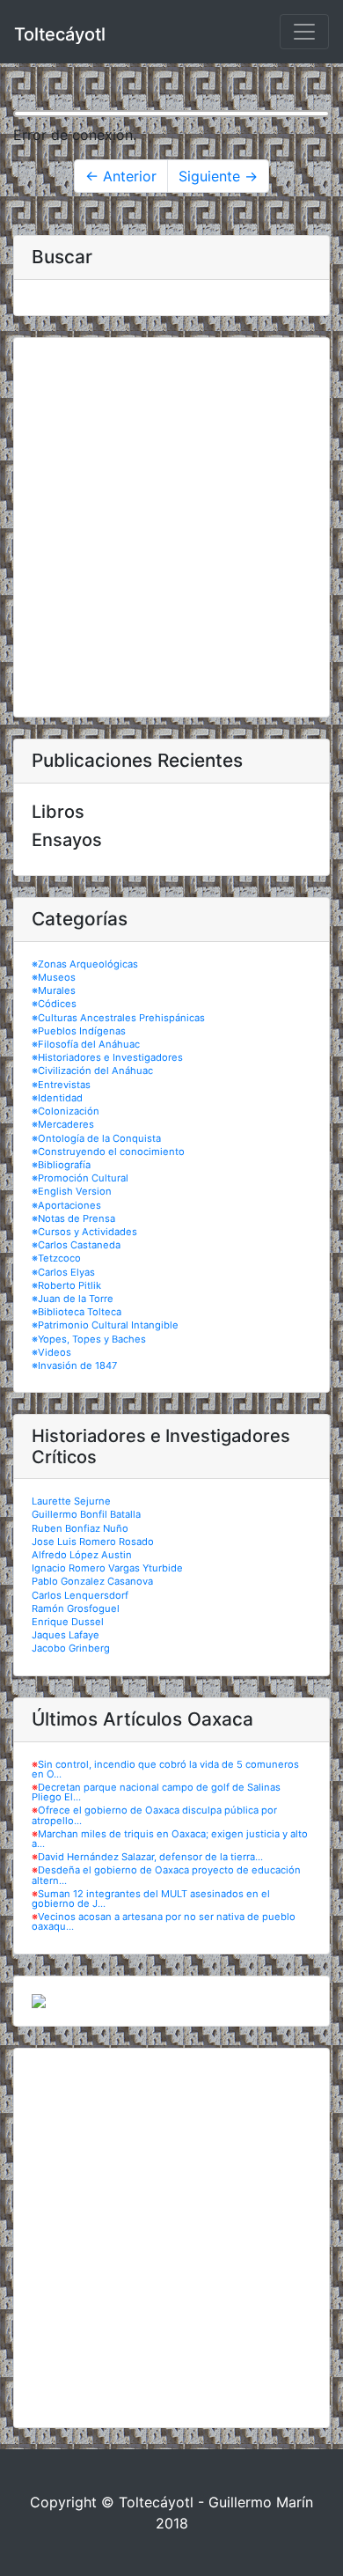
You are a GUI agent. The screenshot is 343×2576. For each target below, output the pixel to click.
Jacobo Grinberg (71, 1648)
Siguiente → (218, 176)
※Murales (54, 990)
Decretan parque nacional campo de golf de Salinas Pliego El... (156, 1792)
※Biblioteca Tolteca (77, 1312)
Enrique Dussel (68, 1622)
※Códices (54, 1004)
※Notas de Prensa (73, 1218)
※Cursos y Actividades (84, 1232)
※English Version (72, 1191)
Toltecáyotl (60, 34)
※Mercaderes (63, 1124)
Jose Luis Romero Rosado (93, 1542)
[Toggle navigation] (304, 32)
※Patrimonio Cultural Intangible (105, 1325)
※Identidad (57, 1098)
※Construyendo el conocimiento (108, 1152)
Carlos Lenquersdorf (80, 1595)
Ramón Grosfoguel (76, 1608)
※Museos (54, 977)
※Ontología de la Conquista (96, 1138)
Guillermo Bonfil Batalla (86, 1514)
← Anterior (121, 176)
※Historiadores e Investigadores (107, 1057)
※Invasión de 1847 (74, 1365)
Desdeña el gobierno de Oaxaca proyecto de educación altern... (166, 1875)
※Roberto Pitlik (66, 1285)
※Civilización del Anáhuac (92, 1071)
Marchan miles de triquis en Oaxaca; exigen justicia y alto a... (170, 1839)
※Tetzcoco (56, 1258)
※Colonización (66, 1111)
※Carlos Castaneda (76, 1245)
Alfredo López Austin (82, 1555)
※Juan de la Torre (73, 1299)
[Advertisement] (171, 527)
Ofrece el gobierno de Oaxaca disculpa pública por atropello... (154, 1815)
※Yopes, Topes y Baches (89, 1339)
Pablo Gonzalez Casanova (92, 1581)
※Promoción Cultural (80, 1178)
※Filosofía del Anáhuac (86, 1044)
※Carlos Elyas (63, 1272)
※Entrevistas (61, 1085)
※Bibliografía (61, 1165)
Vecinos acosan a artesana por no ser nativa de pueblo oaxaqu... (164, 1921)
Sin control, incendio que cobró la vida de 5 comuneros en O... (165, 1769)
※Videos (51, 1352)
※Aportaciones (66, 1205)
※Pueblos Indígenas (79, 1031)
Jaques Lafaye (66, 1635)
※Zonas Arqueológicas (85, 964)
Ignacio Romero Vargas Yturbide (107, 1568)
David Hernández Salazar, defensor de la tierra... (150, 1857)
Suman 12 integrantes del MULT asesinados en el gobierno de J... (151, 1899)
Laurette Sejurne (71, 1501)
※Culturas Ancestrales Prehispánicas (118, 1018)
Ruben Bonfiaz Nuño (80, 1528)
